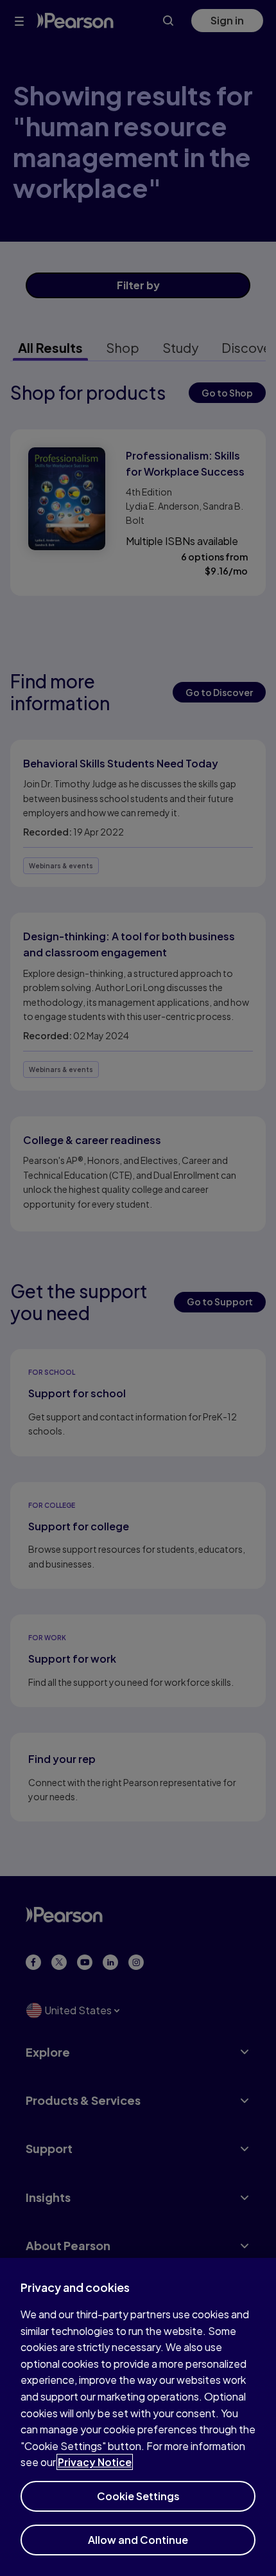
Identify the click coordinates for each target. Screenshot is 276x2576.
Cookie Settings (138, 2496)
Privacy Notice (95, 2462)
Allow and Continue (138, 2540)
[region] (138, 2417)
